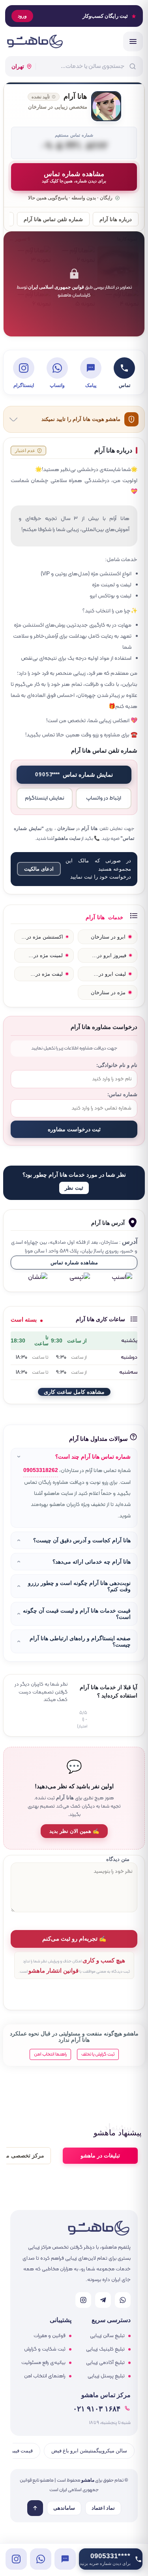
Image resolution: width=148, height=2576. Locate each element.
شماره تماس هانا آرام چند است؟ (93, 1457)
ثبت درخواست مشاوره (74, 1129)
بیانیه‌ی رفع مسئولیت (43, 2363)
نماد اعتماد (103, 2508)
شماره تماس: (122, 1095)
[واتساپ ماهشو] (123, 2300)
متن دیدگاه (118, 1859)
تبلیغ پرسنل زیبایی (106, 2376)
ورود (22, 16)
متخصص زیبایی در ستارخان (58, 107)
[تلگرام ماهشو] (103, 2300)
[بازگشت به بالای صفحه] (35, 2508)
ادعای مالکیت (39, 869)
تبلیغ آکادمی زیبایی (105, 2363)
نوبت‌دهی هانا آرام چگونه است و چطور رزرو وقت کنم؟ (79, 1586)
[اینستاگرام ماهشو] (83, 2300)
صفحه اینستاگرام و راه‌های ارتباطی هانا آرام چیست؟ (80, 1641)
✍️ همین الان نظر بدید (74, 1831)
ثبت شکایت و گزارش (45, 2349)
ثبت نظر (74, 1188)
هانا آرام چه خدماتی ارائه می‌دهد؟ (92, 1562)
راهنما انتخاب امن (50, 2054)
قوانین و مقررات (50, 2336)
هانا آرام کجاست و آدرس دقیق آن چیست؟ (82, 1540)
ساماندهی (64, 2508)
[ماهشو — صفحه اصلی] (35, 41)
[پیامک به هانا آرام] (65, 2559)
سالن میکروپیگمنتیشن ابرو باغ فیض (89, 2451)
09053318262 (41, 1470)
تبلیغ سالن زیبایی (107, 2336)
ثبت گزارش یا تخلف (98, 2054)
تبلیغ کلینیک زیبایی (105, 2349)
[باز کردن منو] (133, 41)
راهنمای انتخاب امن (45, 2376)
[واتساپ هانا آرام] (41, 2559)
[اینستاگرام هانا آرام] (16, 2559)
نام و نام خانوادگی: (117, 1065)
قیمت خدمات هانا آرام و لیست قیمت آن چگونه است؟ (77, 1614)
